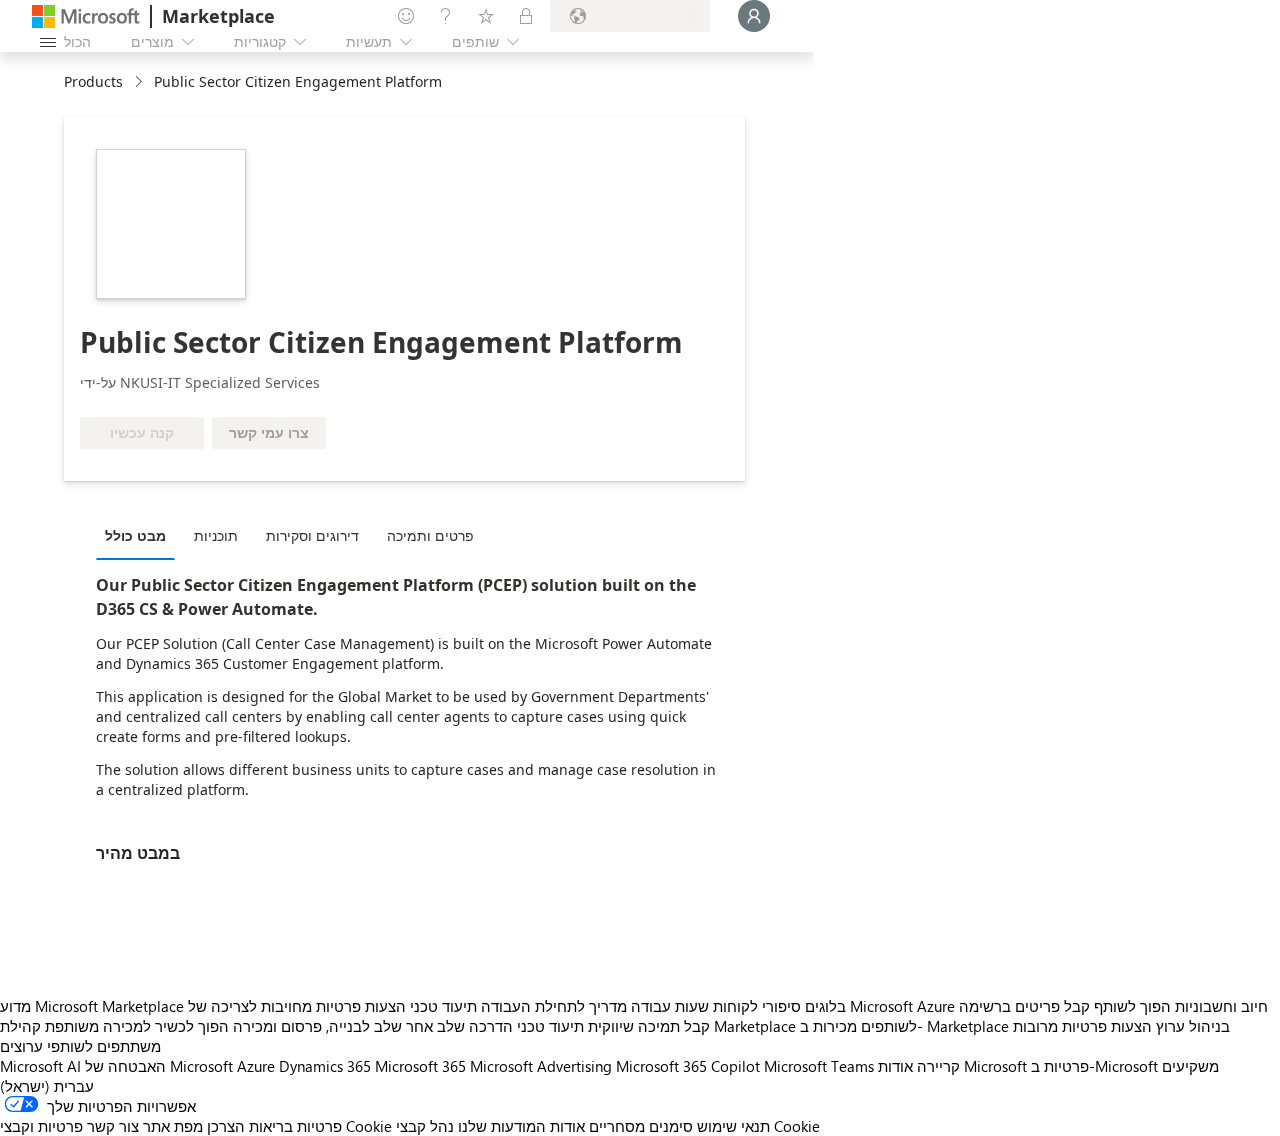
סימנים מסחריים (641, 1126)
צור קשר (113, 1126)
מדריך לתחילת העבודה (554, 1006)
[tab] (140, 535)
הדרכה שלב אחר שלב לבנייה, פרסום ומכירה (373, 1026)
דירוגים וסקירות (312, 535)
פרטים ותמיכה (430, 535)
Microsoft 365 (420, 1066)
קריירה (938, 1066)
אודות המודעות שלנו (521, 1126)
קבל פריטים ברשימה (1024, 1006)
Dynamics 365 (325, 1066)
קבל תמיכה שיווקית (649, 1026)
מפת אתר (173, 1126)
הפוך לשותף (1132, 1006)
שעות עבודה (670, 1006)
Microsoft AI (40, 1066)
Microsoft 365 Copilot (688, 1066)
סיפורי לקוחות (757, 1006)
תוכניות (216, 535)
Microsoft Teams (819, 1066)
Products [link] (93, 81)
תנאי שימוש (733, 1126)
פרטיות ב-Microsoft (1094, 1066)
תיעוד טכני (443, 1006)
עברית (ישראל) (47, 1086)
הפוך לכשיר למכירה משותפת (137, 1026)
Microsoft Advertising (541, 1066)
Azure (256, 1066)
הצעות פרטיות (361, 1006)
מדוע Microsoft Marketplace (92, 1006)
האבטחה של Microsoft (159, 1066)
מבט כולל (135, 535)
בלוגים (825, 1006)
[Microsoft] (86, 16)
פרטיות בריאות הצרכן (274, 1126)
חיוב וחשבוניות (1221, 1006)
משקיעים (1190, 1066)
